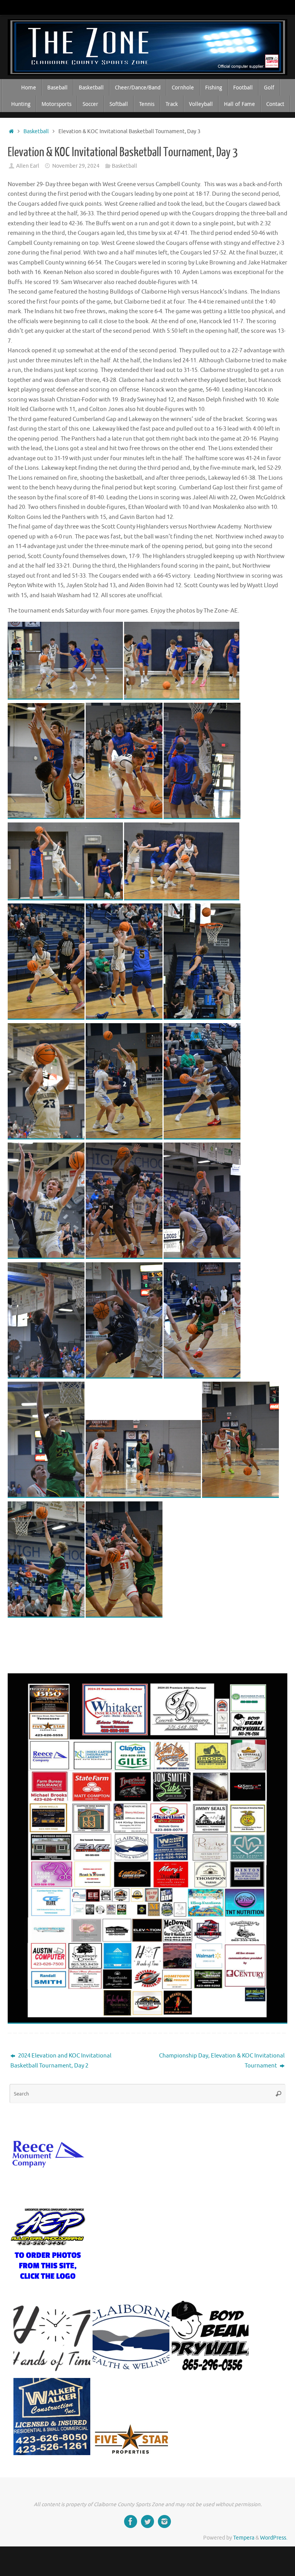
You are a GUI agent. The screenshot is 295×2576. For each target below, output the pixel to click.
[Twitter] (147, 2522)
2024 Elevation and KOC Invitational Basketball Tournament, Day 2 (61, 2061)
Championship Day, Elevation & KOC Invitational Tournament (222, 2061)
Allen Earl (28, 166)
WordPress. (274, 2538)
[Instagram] (164, 2522)
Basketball (36, 131)
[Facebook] (131, 2522)
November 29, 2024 (76, 166)
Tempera (244, 2538)
